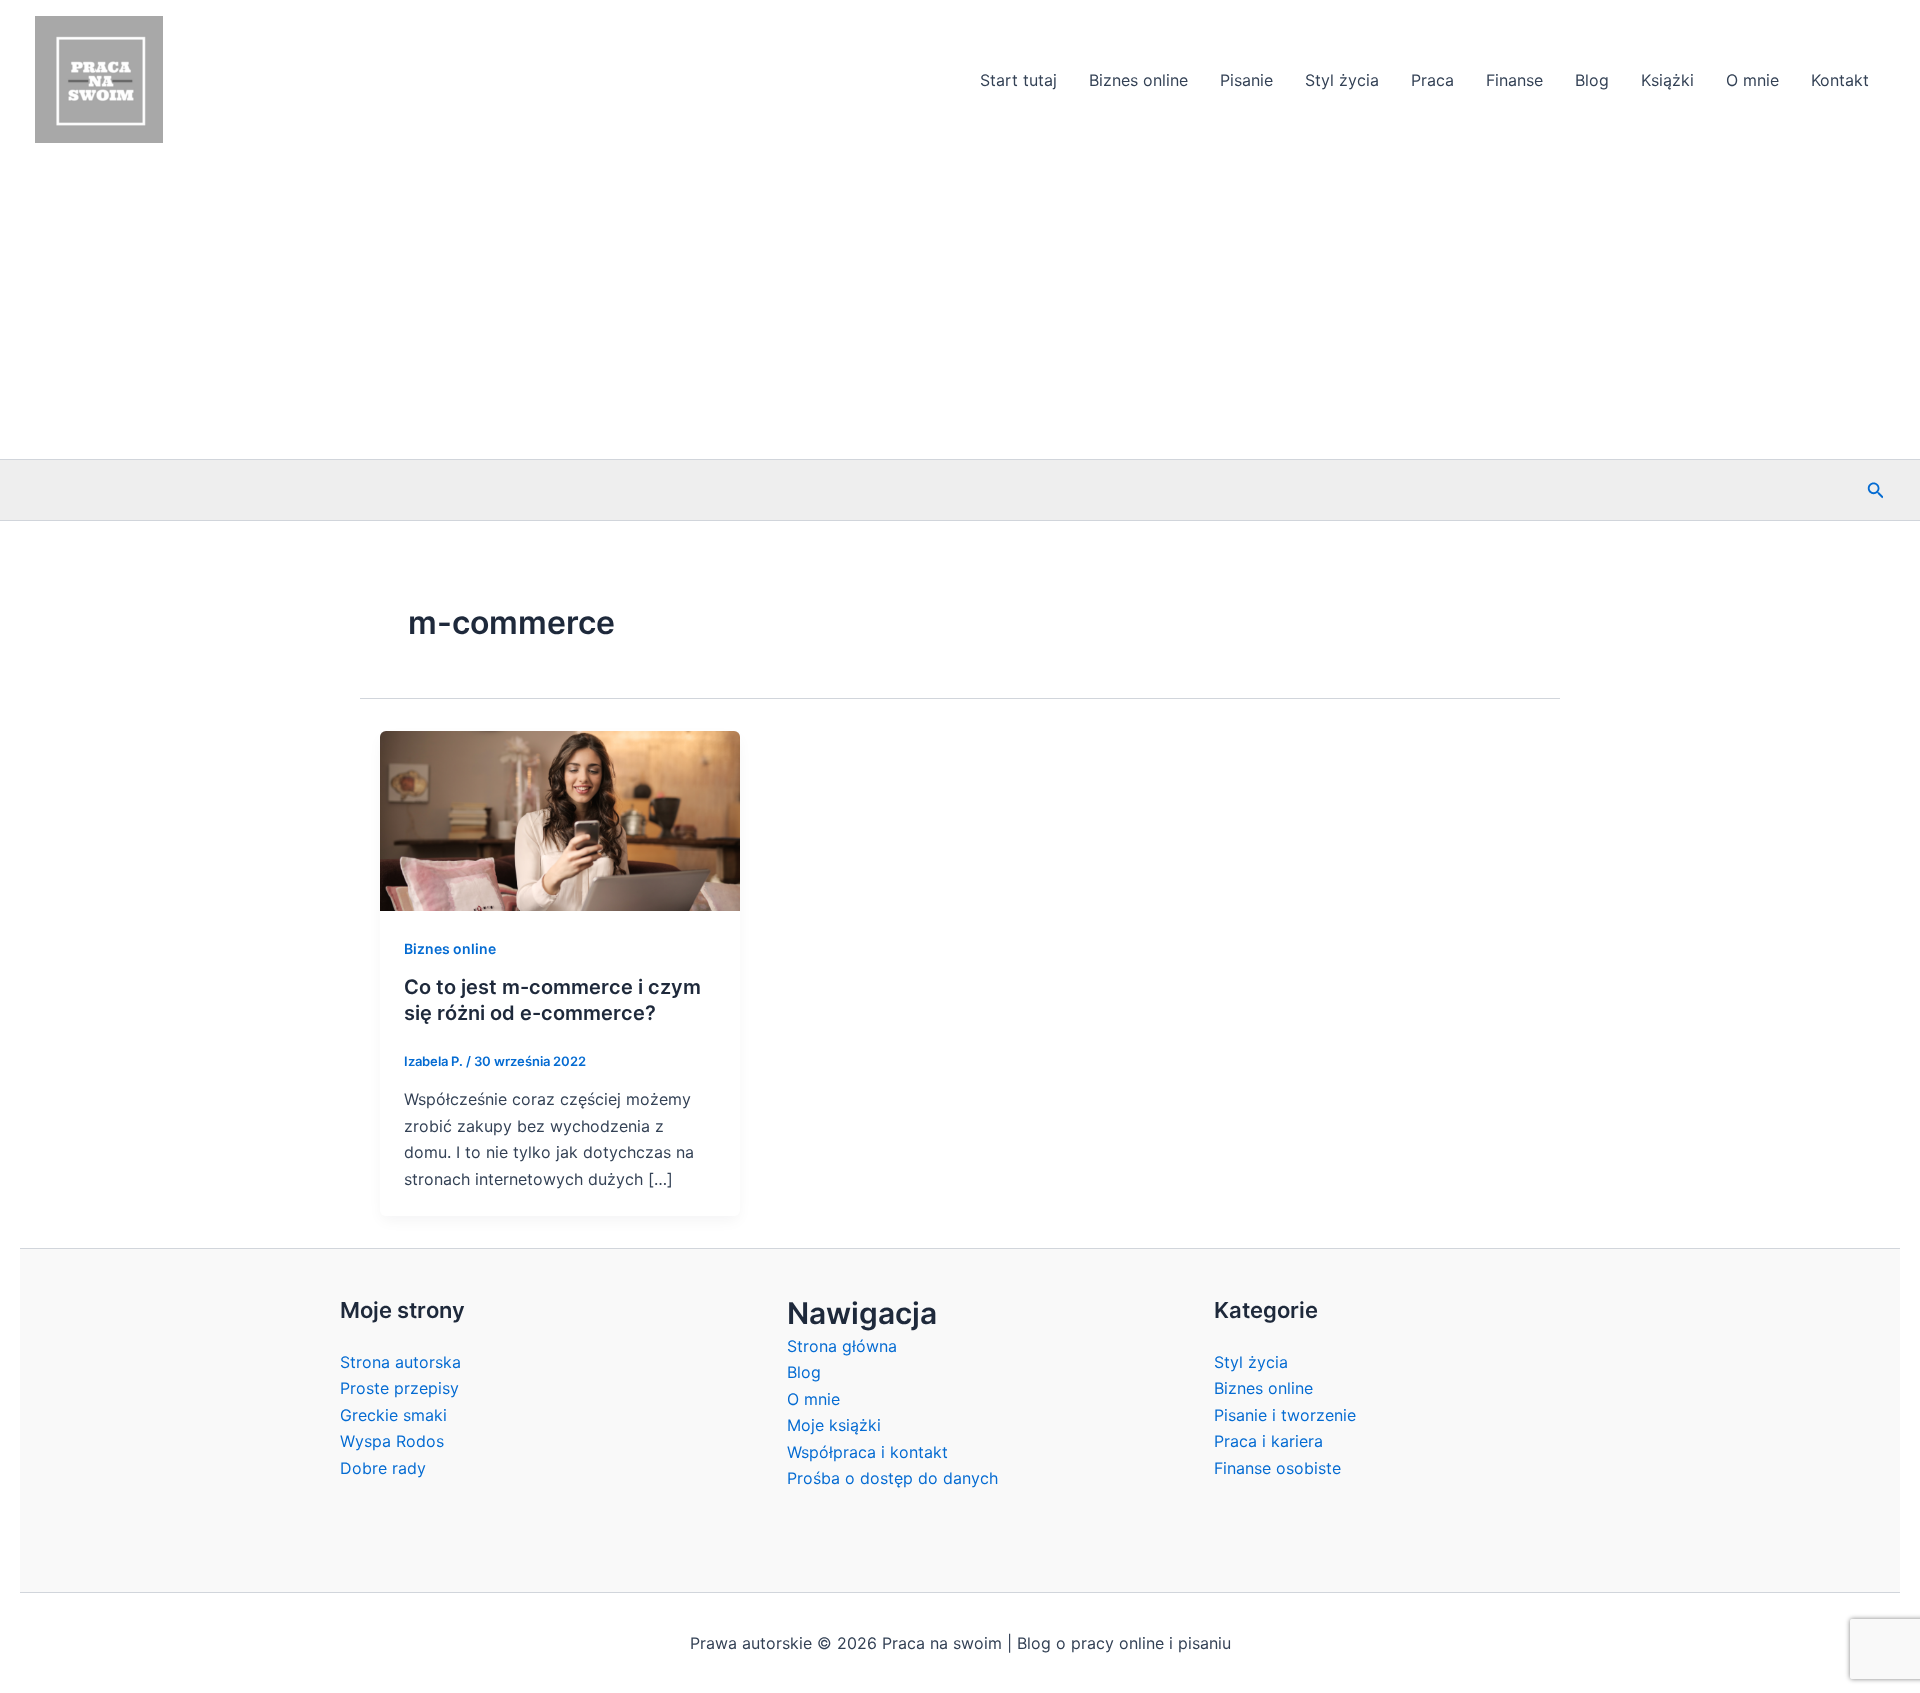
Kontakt (1840, 80)
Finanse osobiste (1277, 1468)
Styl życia (1342, 80)
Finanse (1514, 80)
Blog (1592, 80)
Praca (1432, 80)
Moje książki (834, 1425)
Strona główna (842, 1346)
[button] (1876, 490)
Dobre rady (383, 1468)
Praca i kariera (1268, 1441)
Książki (1667, 80)
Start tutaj (1018, 80)
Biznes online (1138, 80)
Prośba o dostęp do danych (892, 1478)
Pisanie (1246, 80)
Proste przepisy (399, 1388)
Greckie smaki (393, 1415)
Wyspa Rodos (392, 1441)
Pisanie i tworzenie (1285, 1415)
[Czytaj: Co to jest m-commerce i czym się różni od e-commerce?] (560, 819)
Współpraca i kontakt (867, 1452)
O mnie (1752, 80)
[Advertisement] (960, 309)
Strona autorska (400, 1362)
